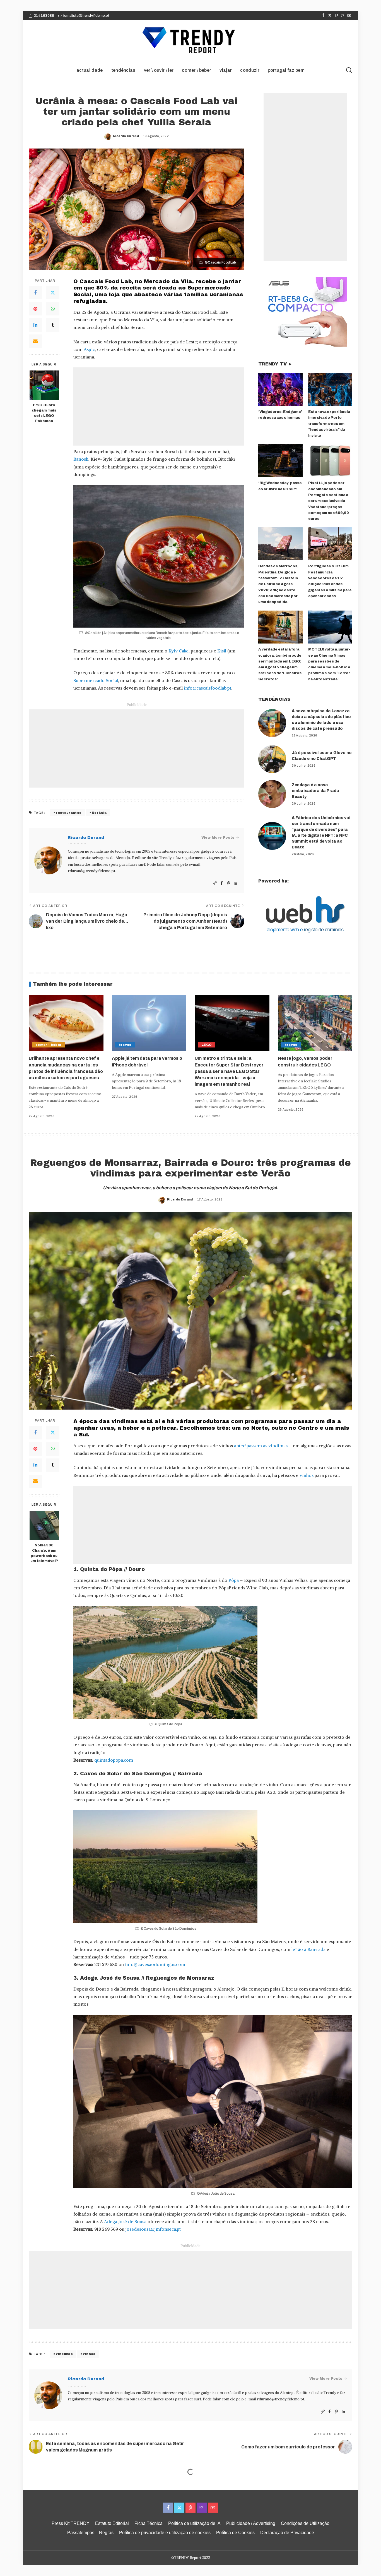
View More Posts (218, 838)
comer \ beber (49, 1045)
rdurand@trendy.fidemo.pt (91, 871)
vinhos (307, 1475)
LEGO (207, 1045)
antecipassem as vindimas (261, 1446)
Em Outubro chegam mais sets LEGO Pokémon (44, 413)
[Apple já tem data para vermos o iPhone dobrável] (149, 1023)
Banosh (81, 459)
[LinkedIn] (35, 325)
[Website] (215, 883)
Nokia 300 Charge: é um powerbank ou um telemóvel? (44, 1553)
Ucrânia (99, 813)
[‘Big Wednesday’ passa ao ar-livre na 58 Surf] (280, 461)
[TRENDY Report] (191, 41)
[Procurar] (349, 70)
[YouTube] (349, 16)
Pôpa (234, 1580)
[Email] (35, 341)
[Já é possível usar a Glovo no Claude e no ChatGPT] (272, 759)
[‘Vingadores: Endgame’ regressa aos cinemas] (280, 389)
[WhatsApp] (53, 309)
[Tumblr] (53, 325)
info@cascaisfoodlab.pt (208, 688)
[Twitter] (330, 16)
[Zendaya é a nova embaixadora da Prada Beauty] (272, 794)
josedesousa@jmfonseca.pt (153, 2229)
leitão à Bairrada (308, 1949)
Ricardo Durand (126, 136)
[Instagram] (343, 16)
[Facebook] (323, 16)
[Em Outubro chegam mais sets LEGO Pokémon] (44, 385)
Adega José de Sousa (125, 2221)
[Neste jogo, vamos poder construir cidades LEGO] (315, 1023)
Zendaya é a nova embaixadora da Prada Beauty (315, 791)
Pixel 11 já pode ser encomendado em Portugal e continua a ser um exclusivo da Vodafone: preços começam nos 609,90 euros (329, 501)
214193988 (44, 16)
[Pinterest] (336, 16)
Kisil (222, 651)
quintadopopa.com (114, 1760)
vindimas (64, 2354)
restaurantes (69, 813)
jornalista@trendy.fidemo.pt (86, 16)
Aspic (89, 349)
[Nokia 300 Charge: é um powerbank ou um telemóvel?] (44, 1525)
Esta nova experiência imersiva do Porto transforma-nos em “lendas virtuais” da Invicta (329, 424)
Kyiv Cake (179, 651)
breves (125, 1045)
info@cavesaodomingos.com (155, 1964)
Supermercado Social (96, 680)
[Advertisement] (159, 406)
